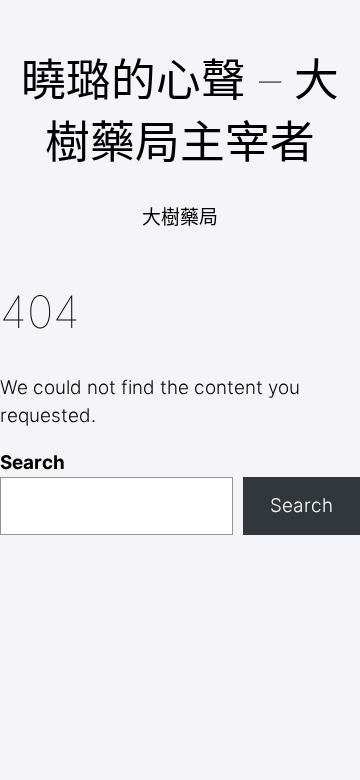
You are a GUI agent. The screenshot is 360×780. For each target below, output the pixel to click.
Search (32, 462)
